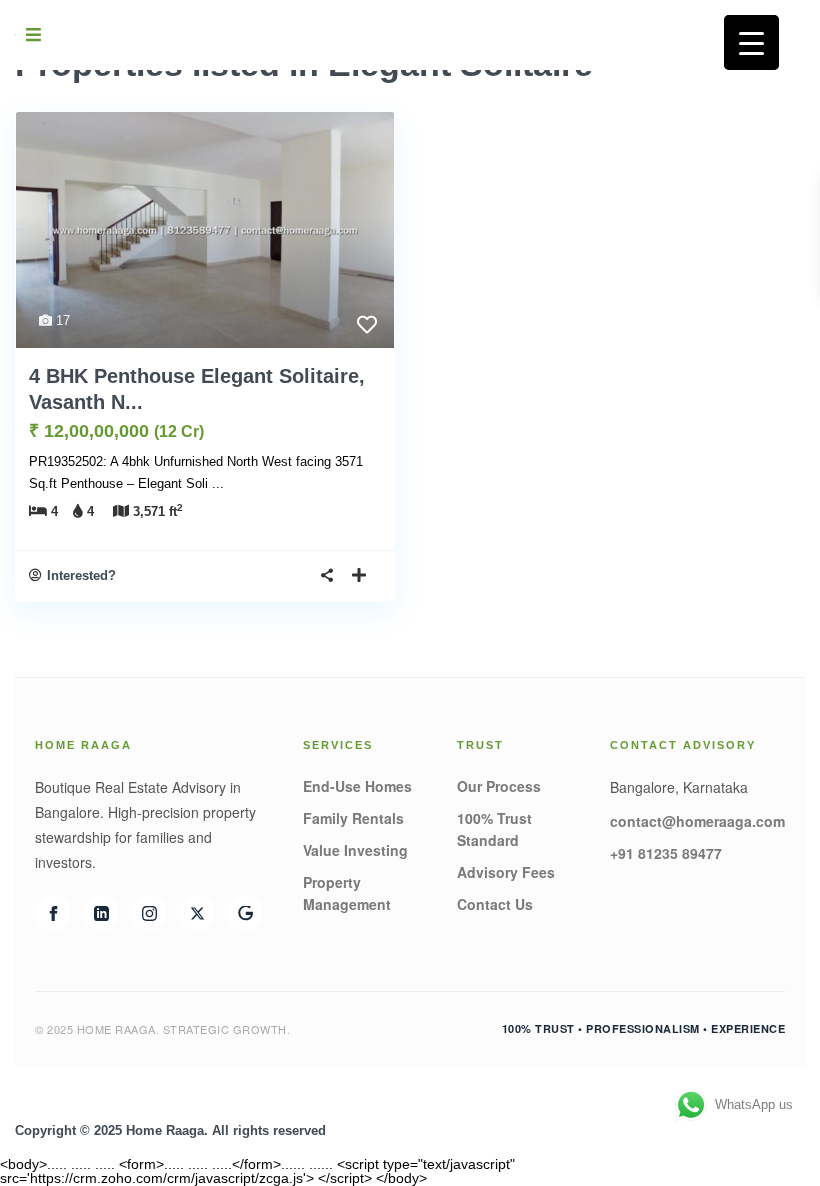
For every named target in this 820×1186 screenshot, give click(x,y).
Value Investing (355, 850)
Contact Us (495, 904)
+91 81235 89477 (666, 853)
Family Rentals (353, 818)
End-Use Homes (357, 786)
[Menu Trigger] (751, 42)
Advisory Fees (506, 872)
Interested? (81, 575)
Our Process (499, 786)
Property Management (347, 893)
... (218, 483)
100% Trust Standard (494, 829)
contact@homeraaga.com (697, 821)
